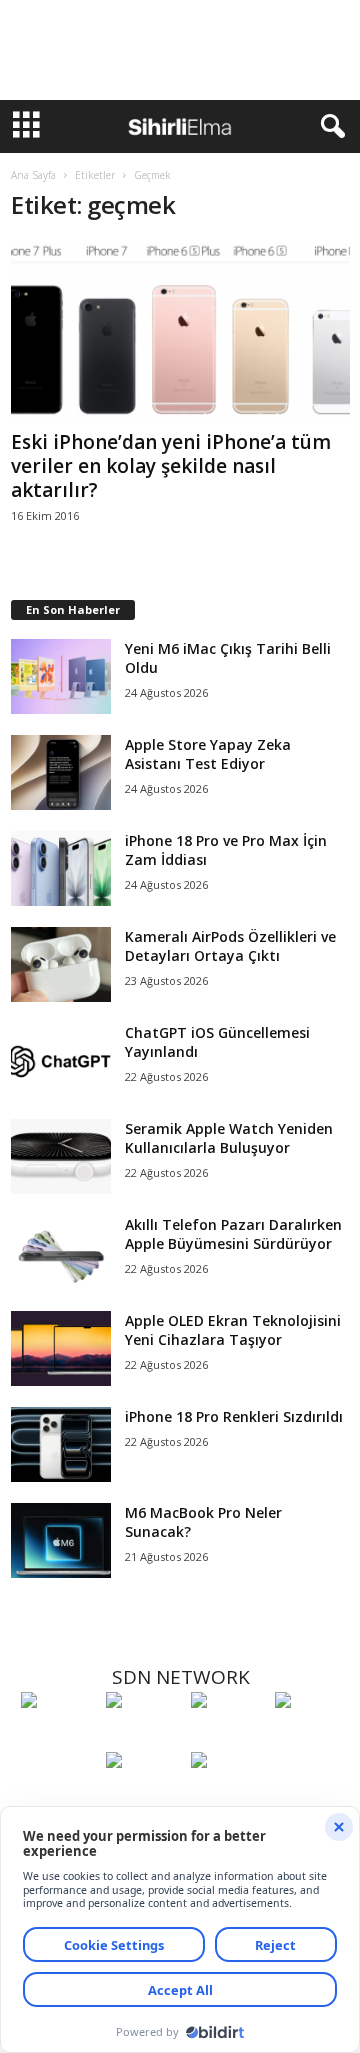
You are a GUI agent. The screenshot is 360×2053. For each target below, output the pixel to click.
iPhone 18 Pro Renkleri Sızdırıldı (234, 1416)
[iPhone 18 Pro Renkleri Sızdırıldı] (61, 1444)
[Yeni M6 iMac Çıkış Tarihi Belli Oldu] (61, 676)
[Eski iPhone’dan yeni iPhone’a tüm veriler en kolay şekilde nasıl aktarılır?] (180, 331)
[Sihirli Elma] (143, 1737)
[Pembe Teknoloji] (143, 1797)
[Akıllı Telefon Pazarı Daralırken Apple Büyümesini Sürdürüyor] (61, 1252)
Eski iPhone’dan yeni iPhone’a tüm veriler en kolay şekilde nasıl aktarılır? (171, 466)
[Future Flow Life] (228, 1797)
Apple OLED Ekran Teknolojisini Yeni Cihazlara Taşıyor (233, 1330)
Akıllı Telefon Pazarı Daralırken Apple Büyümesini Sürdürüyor (233, 1234)
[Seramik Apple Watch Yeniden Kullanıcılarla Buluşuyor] (61, 1156)
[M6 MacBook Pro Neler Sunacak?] (61, 1540)
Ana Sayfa (33, 175)
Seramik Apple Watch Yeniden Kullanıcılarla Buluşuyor (229, 1138)
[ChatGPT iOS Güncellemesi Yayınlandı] (61, 1060)
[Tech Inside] (312, 1737)
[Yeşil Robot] (228, 1737)
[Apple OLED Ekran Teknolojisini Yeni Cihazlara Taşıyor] (61, 1348)
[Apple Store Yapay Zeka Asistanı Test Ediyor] (61, 772)
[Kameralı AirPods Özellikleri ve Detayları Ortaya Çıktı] (61, 964)
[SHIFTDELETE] (58, 1737)
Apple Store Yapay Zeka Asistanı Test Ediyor (208, 754)
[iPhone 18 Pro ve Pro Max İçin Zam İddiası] (61, 868)
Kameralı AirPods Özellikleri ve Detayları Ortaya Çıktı (230, 946)
